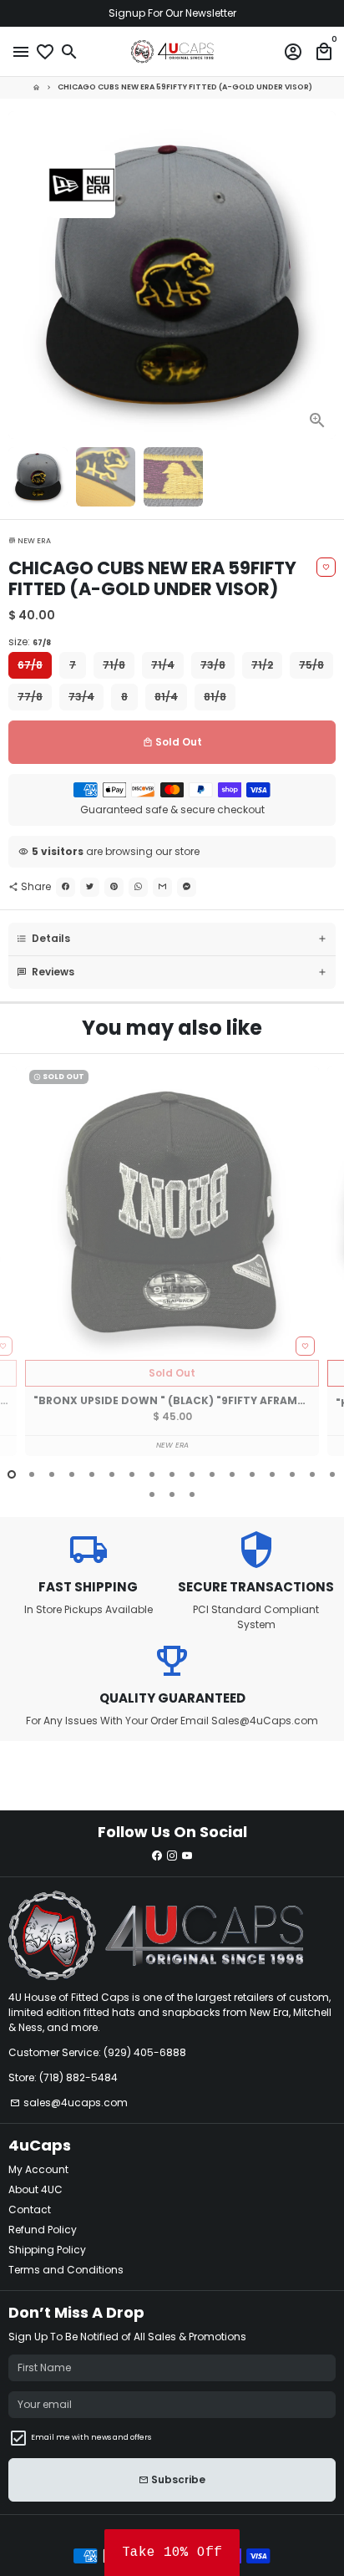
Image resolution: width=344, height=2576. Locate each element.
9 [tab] (172, 1474)
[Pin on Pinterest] (114, 887)
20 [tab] (192, 1494)
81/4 (166, 697)
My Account (38, 2169)
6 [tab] (112, 1474)
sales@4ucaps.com (69, 2103)
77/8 (30, 697)
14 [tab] (272, 1474)
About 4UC (35, 2189)
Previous (22, 1271)
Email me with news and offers (91, 2437)
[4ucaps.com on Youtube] (187, 1856)
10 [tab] (192, 1474)
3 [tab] (52, 1474)
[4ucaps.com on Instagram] (172, 1856)
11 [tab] (212, 1474)
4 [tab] (72, 1474)
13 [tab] (252, 1474)
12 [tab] (232, 1474)
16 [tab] (312, 1474)
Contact (30, 2209)
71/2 (262, 665)
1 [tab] (12, 1474)
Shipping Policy (47, 2250)
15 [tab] (292, 1474)
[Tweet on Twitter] (90, 887)
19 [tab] (172, 1494)
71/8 (114, 665)
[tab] (172, 939)
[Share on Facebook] (66, 887)
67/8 (30, 665)
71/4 (163, 665)
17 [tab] (332, 1474)
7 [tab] (132, 1474)
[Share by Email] (162, 887)
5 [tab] (92, 1474)
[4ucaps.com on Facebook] (157, 1856)
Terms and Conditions (66, 2270)
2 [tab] (32, 1474)
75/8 (311, 665)
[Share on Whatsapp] (138, 887)
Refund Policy (43, 2230)
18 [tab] (152, 1494)
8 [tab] (152, 1474)
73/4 (81, 697)
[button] (172, 2553)
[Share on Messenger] (187, 887)
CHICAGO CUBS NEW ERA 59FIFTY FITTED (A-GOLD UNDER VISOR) (185, 87)
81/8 (215, 697)
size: (30, 641)
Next (322, 275)
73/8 (213, 665)
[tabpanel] (172, 1261)
